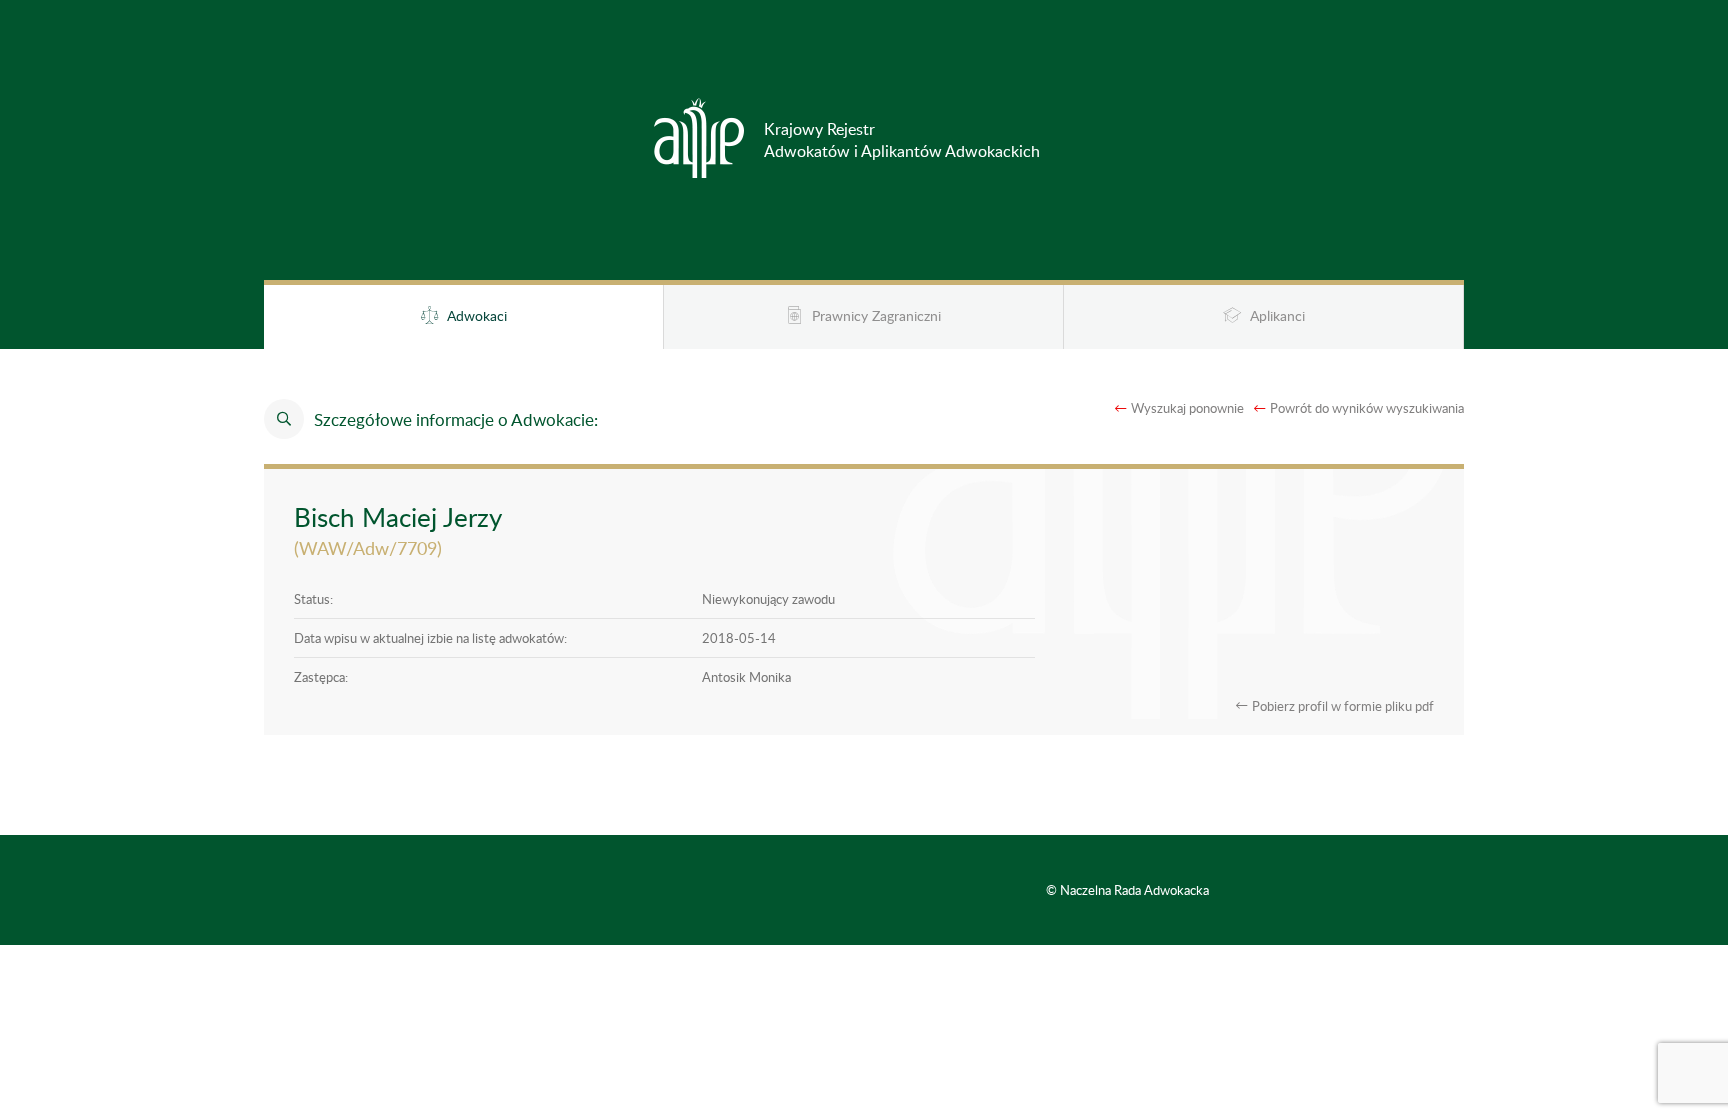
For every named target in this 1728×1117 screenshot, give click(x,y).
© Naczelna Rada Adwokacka (1127, 890)
